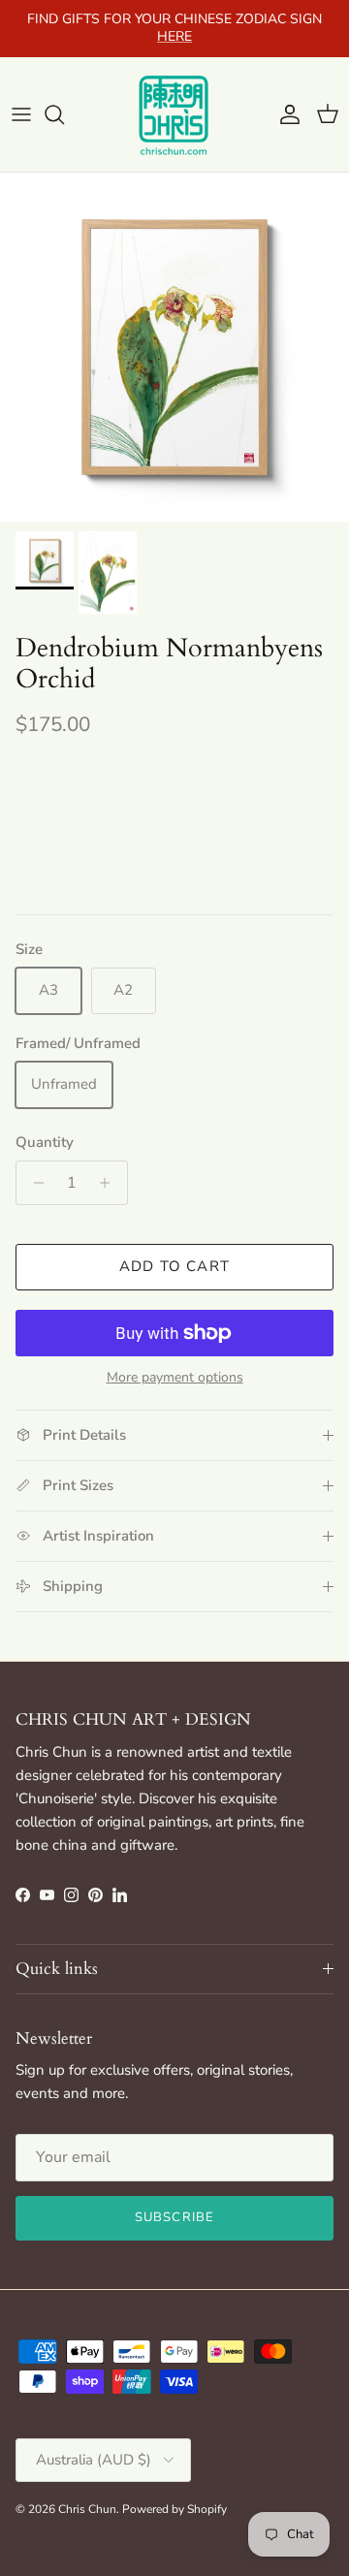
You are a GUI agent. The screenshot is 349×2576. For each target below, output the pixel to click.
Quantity (45, 1142)
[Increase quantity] (110, 1183)
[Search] (64, 114)
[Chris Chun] (174, 114)
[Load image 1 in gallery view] (174, 347)
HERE (174, 36)
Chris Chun (87, 2509)
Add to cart (174, 1266)
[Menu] (21, 114)
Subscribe (174, 2217)
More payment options (175, 1378)
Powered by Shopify (174, 2509)
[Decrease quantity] (33, 1183)
